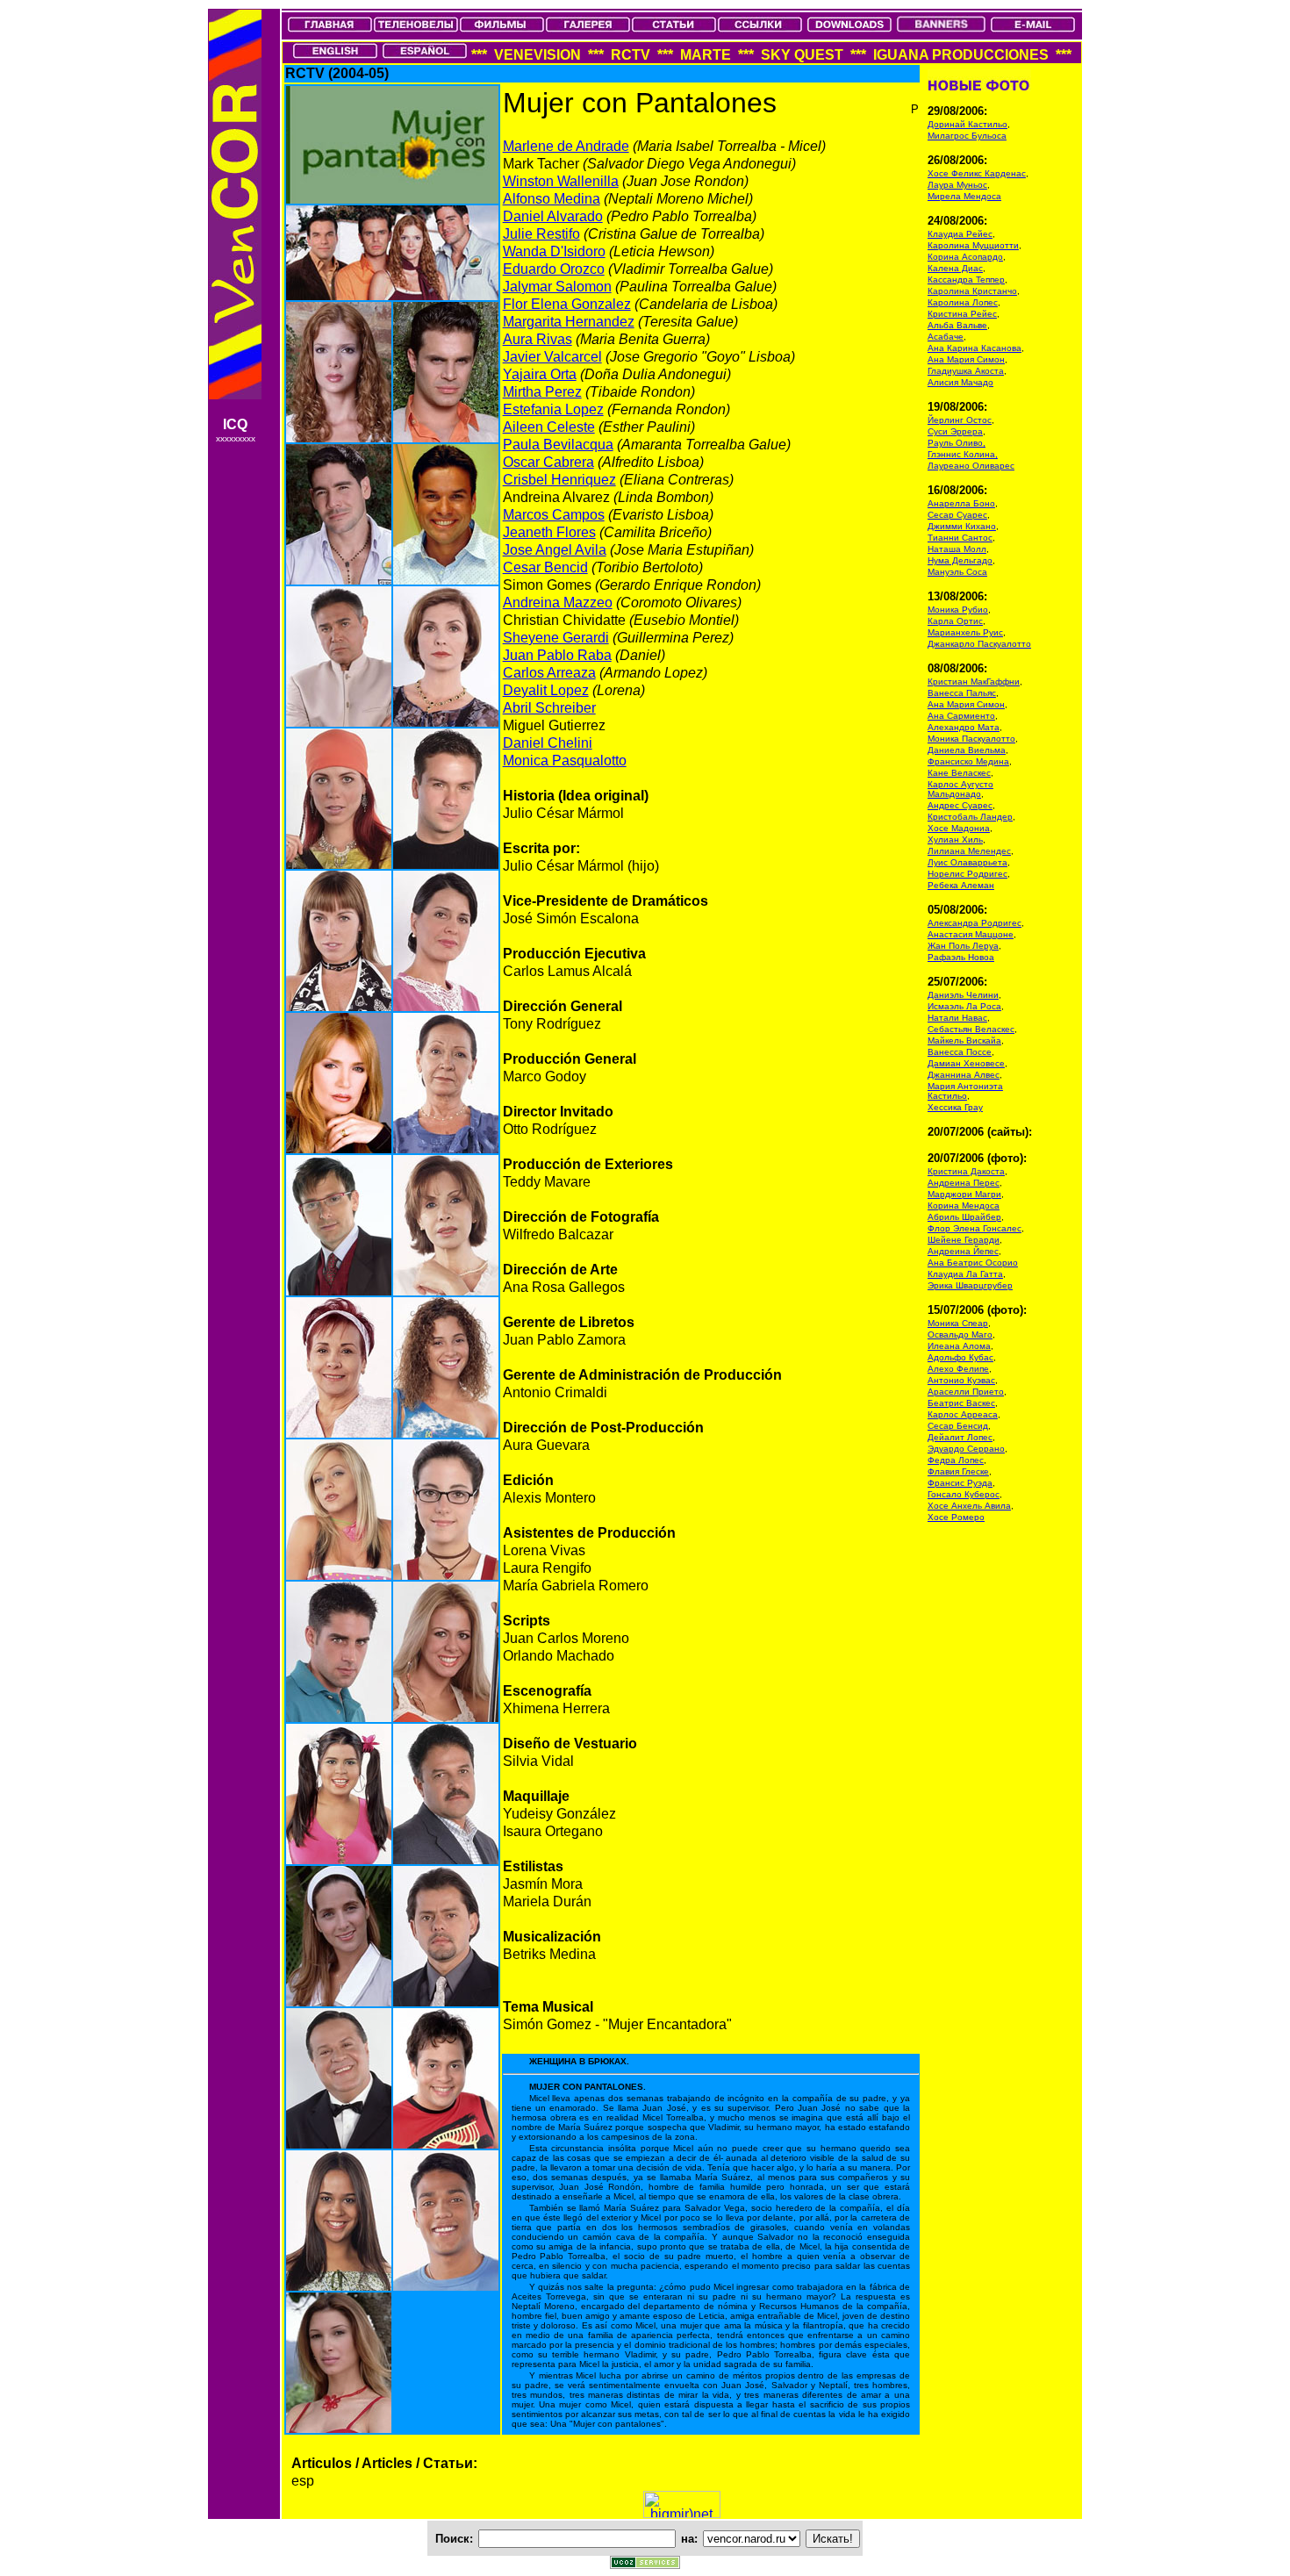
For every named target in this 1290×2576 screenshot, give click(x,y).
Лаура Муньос (957, 185)
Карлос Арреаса (963, 1414)
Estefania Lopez (553, 409)
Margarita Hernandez (569, 322)
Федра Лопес (956, 1460)
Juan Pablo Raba (557, 655)
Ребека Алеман (961, 885)
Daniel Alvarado (553, 216)
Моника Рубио (958, 610)
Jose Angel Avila (555, 550)
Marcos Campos (554, 515)
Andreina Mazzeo (558, 603)
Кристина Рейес (962, 314)
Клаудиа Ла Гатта (965, 1274)
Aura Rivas (537, 339)
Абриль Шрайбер (964, 1217)
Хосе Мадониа (959, 828)
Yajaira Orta (540, 374)
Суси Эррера (955, 431)
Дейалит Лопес (960, 1437)
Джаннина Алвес (964, 1075)
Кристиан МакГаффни (974, 682)
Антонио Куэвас (961, 1380)
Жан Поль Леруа (963, 946)
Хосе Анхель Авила (969, 1506)
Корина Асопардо (965, 257)
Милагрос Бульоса (967, 136)
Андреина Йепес (963, 1251)
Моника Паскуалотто (971, 739)
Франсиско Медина (968, 761)
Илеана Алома (959, 1346)
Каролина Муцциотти (973, 245)
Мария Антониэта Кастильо (965, 1091)
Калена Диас (955, 268)
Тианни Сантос (960, 538)
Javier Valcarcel (552, 357)
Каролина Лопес (963, 302)
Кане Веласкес (959, 773)
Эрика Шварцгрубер (970, 1285)
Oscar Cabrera (548, 462)
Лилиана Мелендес (969, 851)
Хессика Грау (955, 1107)
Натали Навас (957, 1018)
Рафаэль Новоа (961, 957)
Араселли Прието (966, 1392)
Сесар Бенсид (958, 1426)
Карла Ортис (955, 621)
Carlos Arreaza (549, 673)
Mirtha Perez (542, 392)
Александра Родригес (975, 923)
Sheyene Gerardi (556, 638)
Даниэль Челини (963, 995)
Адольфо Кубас (960, 1357)
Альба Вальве (957, 325)
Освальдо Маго (960, 1335)
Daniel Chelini (548, 743)
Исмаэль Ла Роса (964, 1006)
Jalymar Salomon (557, 287)
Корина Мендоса (964, 1205)
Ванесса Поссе (960, 1052)
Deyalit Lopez (546, 690)
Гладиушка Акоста (966, 371)
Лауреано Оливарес (971, 466)
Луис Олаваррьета (967, 862)
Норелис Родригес (967, 874)
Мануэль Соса (957, 572)
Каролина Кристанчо (972, 291)
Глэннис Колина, (963, 454)
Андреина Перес (964, 1183)
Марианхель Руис (965, 632)
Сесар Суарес (957, 515)
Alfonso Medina (552, 199)
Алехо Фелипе (958, 1369)
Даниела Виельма (967, 750)
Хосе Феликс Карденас (977, 173)
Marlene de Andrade (566, 146)
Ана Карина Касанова (975, 348)
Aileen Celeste (549, 427)
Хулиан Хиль (955, 840)
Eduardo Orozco (554, 269)
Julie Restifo (541, 234)
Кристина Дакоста (966, 1171)
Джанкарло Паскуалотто (979, 644)
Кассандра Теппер (966, 280)
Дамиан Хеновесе (966, 1063)
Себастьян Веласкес (971, 1029)
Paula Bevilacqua (558, 445)
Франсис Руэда (960, 1483)
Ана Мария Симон (966, 359)
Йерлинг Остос (960, 420)
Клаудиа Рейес (960, 234)
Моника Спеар (958, 1323)
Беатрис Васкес (961, 1403)
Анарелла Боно (961, 503)
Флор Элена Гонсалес (975, 1228)
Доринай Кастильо (967, 124)
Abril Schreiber (549, 708)
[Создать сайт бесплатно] (645, 2564)
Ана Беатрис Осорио (973, 1263)
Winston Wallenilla (561, 181)
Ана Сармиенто (961, 716)
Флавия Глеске (958, 1471)
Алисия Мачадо (960, 382)
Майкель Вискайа (964, 1040)
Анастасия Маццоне (971, 934)
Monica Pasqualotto (565, 761)
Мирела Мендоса (964, 196)
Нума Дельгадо (960, 560)
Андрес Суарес (960, 805)
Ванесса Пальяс (962, 693)
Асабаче (946, 337)
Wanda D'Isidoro (554, 251)
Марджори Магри (964, 1194)
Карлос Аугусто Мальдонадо (960, 789)
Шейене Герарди (964, 1240)
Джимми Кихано (962, 526)
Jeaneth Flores (549, 532)
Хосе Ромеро (956, 1517)
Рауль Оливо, (957, 443)
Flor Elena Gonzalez (567, 304)
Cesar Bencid (545, 567)
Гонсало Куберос (964, 1494)
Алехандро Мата (964, 727)
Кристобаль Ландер (970, 817)
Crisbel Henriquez (559, 480)
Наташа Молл (957, 549)
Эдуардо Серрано (966, 1449)
